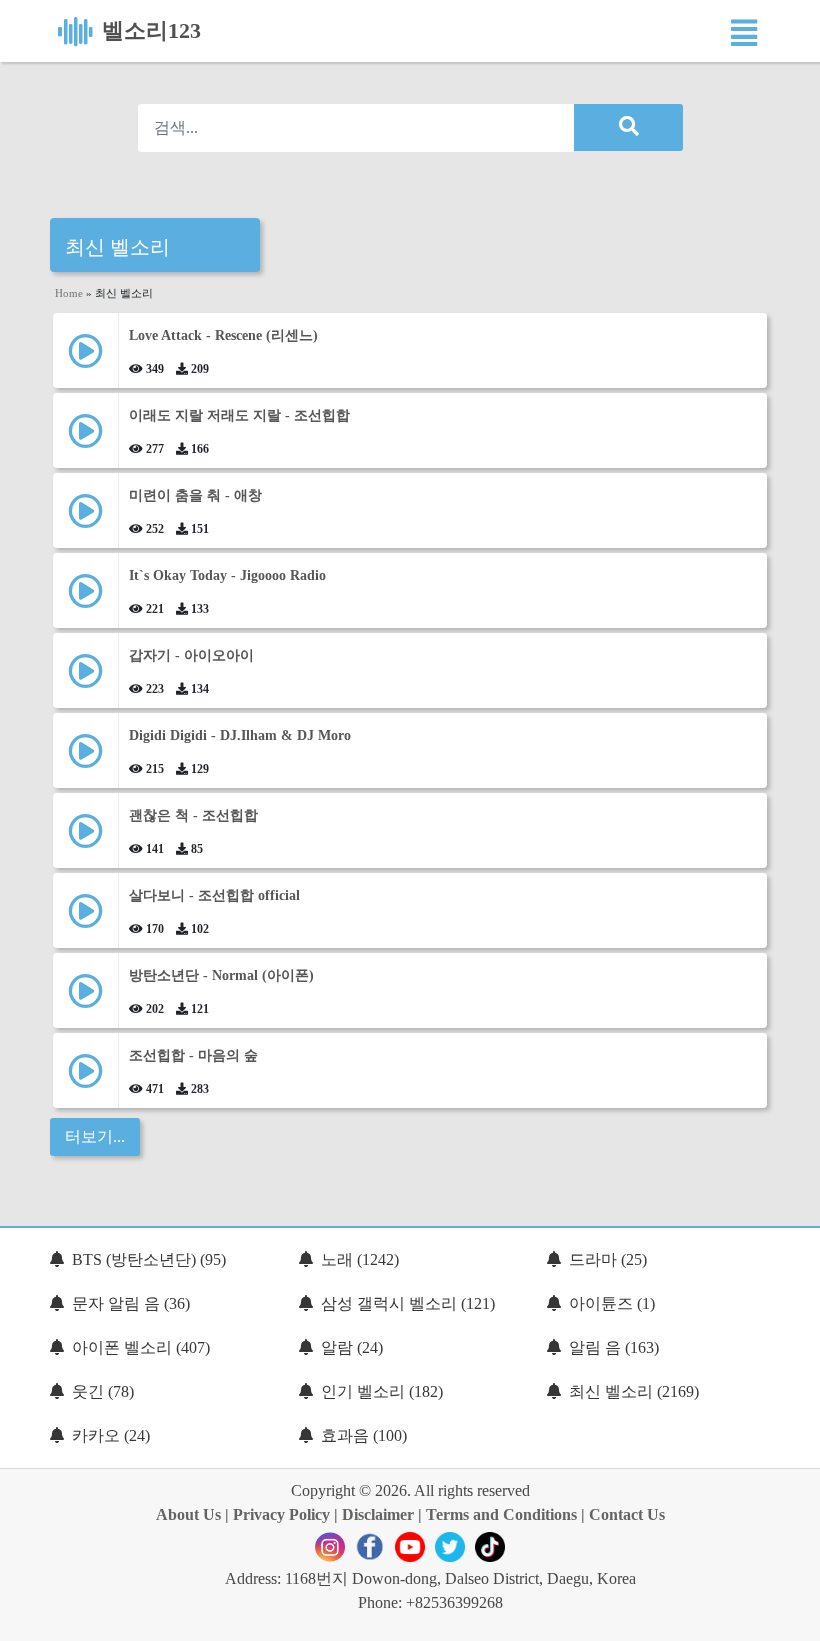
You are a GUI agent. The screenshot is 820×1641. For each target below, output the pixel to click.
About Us (188, 1514)
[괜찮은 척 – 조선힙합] (85, 838)
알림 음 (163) (614, 1347)
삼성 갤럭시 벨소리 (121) (408, 1303)
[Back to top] (793, 1616)
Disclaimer (378, 1514)
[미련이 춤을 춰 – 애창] (85, 518)
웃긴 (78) (103, 1391)
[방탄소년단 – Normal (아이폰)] (85, 998)
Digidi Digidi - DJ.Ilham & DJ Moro (240, 735)
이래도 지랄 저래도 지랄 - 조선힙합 (239, 415)
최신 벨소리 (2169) (634, 1391)
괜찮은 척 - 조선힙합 (193, 815)
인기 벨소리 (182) (382, 1391)
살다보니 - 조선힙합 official (214, 895)
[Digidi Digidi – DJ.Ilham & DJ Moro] (85, 758)
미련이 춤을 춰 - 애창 (195, 495)
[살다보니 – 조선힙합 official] (85, 918)
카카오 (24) (111, 1435)
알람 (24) (352, 1347)
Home (69, 293)
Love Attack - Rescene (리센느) (223, 335)
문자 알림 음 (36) (131, 1303)
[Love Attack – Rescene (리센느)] (85, 358)
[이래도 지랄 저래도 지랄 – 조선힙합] (85, 438)
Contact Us (627, 1514)
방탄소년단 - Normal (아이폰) (221, 975)
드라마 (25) (608, 1259)
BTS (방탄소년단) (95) (149, 1259)
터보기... (95, 1136)
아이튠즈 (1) (612, 1303)
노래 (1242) (360, 1259)
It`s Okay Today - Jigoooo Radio (227, 575)
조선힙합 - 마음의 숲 (193, 1055)
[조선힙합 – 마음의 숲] (85, 1078)
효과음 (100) (364, 1435)
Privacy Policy (281, 1514)
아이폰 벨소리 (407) (141, 1347)
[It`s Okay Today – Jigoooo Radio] (85, 598)
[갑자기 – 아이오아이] (85, 678)
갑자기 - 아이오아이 (191, 655)
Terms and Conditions (501, 1514)
